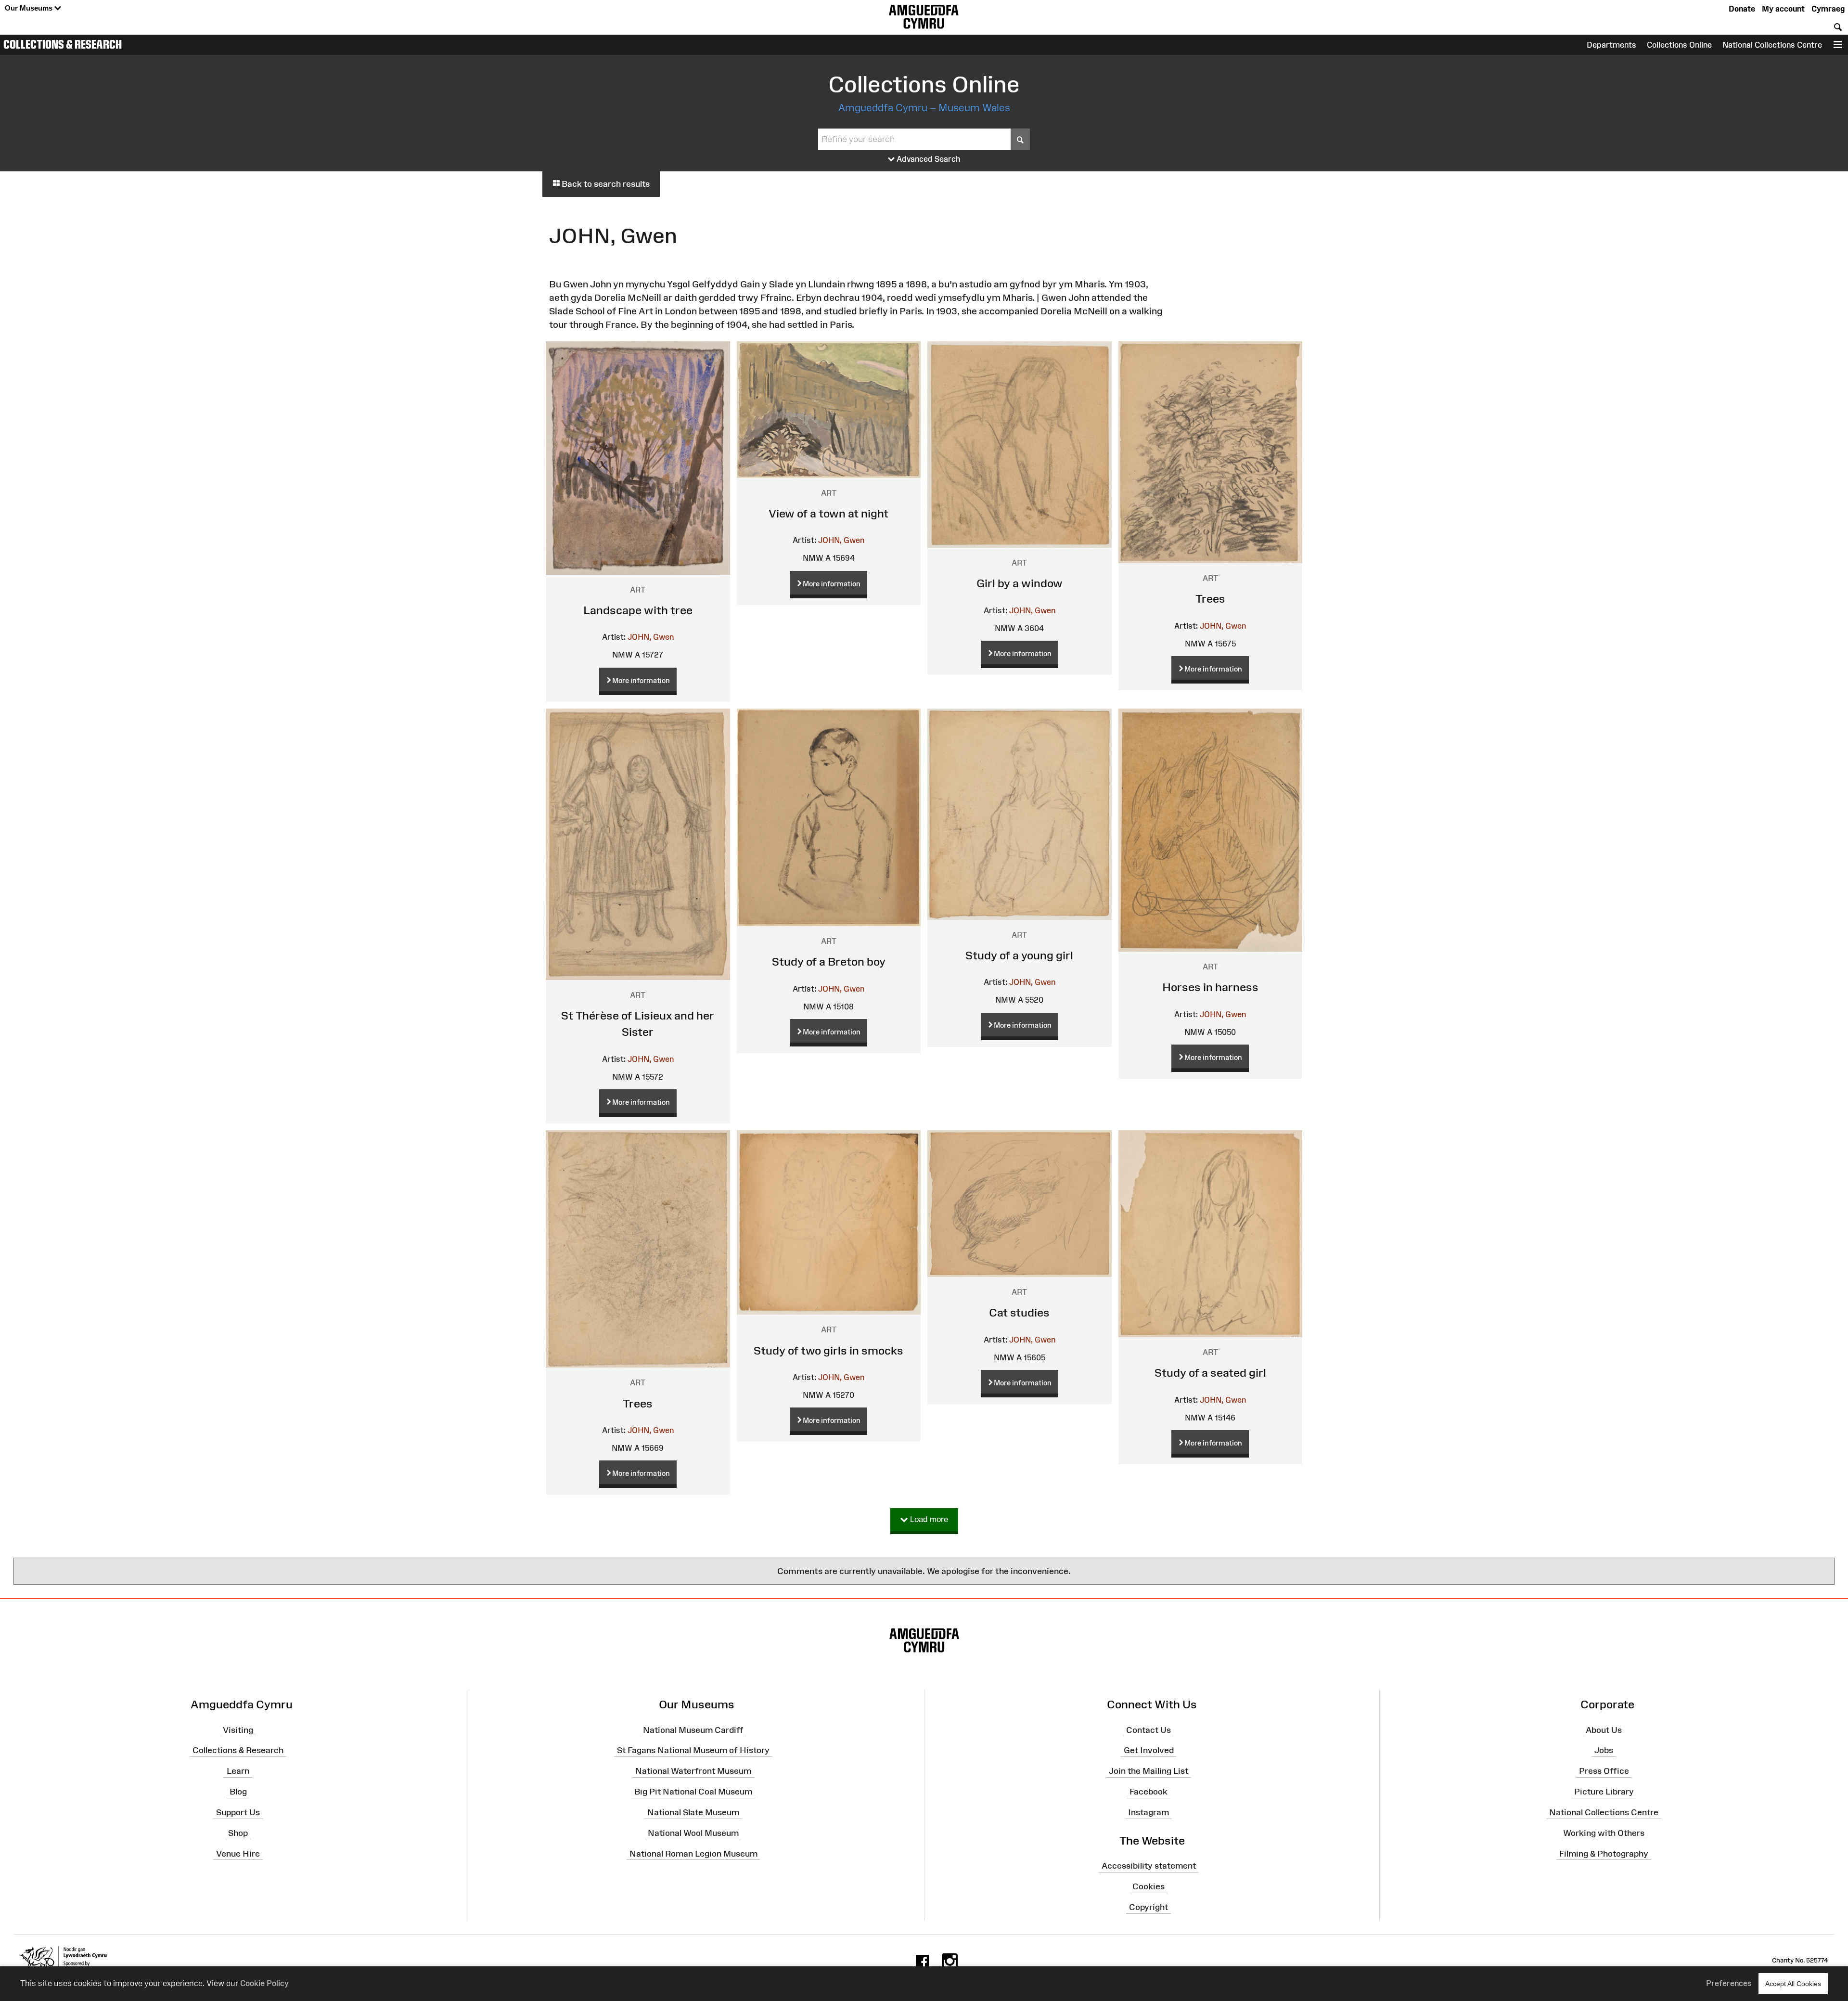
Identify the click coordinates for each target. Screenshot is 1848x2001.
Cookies (1149, 1886)
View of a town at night (828, 513)
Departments (1611, 45)
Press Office (1604, 1771)
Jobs (1604, 1750)
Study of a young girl (1019, 955)
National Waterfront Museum (693, 1771)
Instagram (1149, 1812)
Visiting (238, 1730)
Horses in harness (1210, 987)
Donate (1742, 9)
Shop (238, 1833)
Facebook (1149, 1792)
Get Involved (1149, 1750)
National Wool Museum (693, 1833)
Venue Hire (238, 1853)
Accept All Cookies (1793, 1984)
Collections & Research (63, 44)
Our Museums (30, 8)
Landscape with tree (638, 610)
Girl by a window (1020, 583)
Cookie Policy (264, 1983)
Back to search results (605, 184)
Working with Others (1604, 1833)
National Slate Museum (693, 1812)
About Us (1604, 1730)
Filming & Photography (1604, 1853)
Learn (238, 1771)
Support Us (238, 1812)
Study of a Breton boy (829, 962)
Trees (1210, 599)
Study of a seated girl (1210, 1373)
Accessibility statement (1149, 1866)
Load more (928, 1519)
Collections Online (1679, 45)
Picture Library (1604, 1792)
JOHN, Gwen (651, 637)
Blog (238, 1792)
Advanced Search (928, 159)
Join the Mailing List (1149, 1771)
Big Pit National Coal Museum (693, 1792)
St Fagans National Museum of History (693, 1750)
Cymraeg (1828, 9)
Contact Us (1149, 1730)
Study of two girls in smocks (828, 1350)
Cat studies (1019, 1312)
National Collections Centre (1772, 45)
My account (1783, 9)
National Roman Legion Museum (693, 1853)
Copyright (1149, 1907)
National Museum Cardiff (693, 1730)
